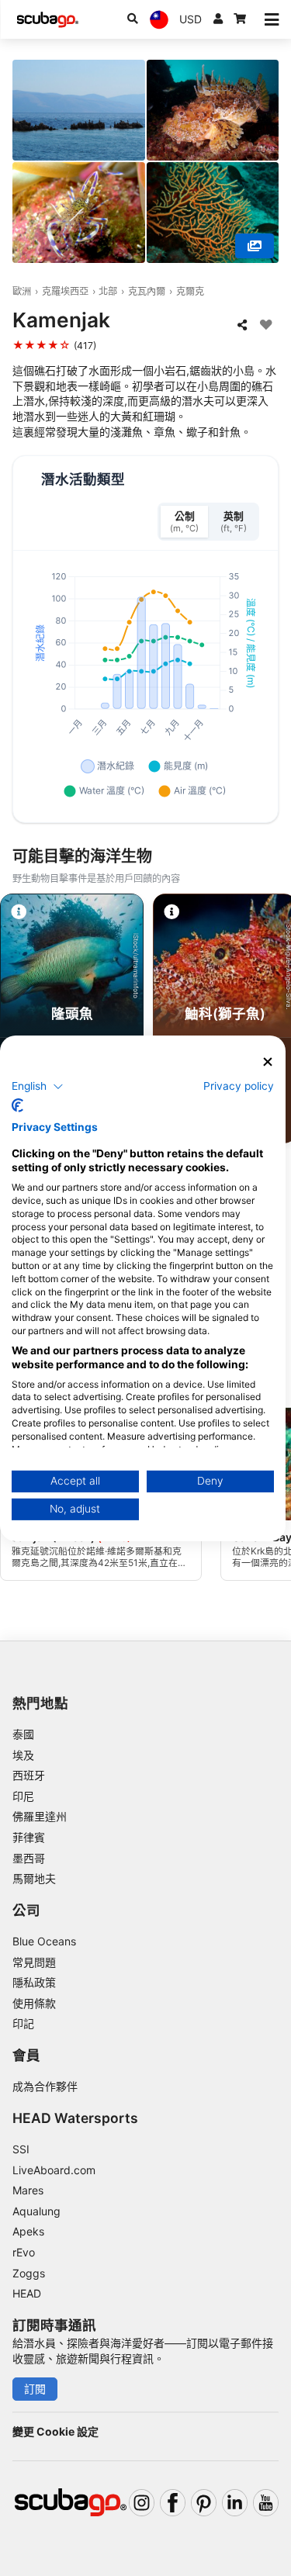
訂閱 (35, 2389)
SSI (21, 2149)
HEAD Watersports (75, 2118)
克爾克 (190, 291)
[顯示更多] (255, 246)
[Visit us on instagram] (142, 2503)
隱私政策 (34, 1982)
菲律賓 (29, 1837)
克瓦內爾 (147, 291)
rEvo (24, 2252)
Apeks (28, 2231)
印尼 (23, 1796)
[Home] (47, 20)
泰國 (23, 1734)
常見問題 (34, 1962)
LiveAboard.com (54, 2170)
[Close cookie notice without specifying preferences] (268, 1062)
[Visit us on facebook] (173, 2503)
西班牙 (29, 1775)
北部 (108, 291)
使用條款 (34, 2003)
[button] (38, 1087)
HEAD (27, 2293)
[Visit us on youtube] (266, 2503)
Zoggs (29, 2273)
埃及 (23, 1755)
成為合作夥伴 (45, 2086)
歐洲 (22, 291)
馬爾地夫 (34, 1878)
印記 (23, 2023)
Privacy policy (239, 1086)
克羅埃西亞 (65, 291)
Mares (28, 2190)
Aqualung (36, 2211)
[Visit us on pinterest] (204, 2503)
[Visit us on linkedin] (235, 2503)
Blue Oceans (44, 1941)
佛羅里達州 (40, 1816)
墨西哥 (29, 1858)
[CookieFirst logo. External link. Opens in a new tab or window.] (17, 1105)
